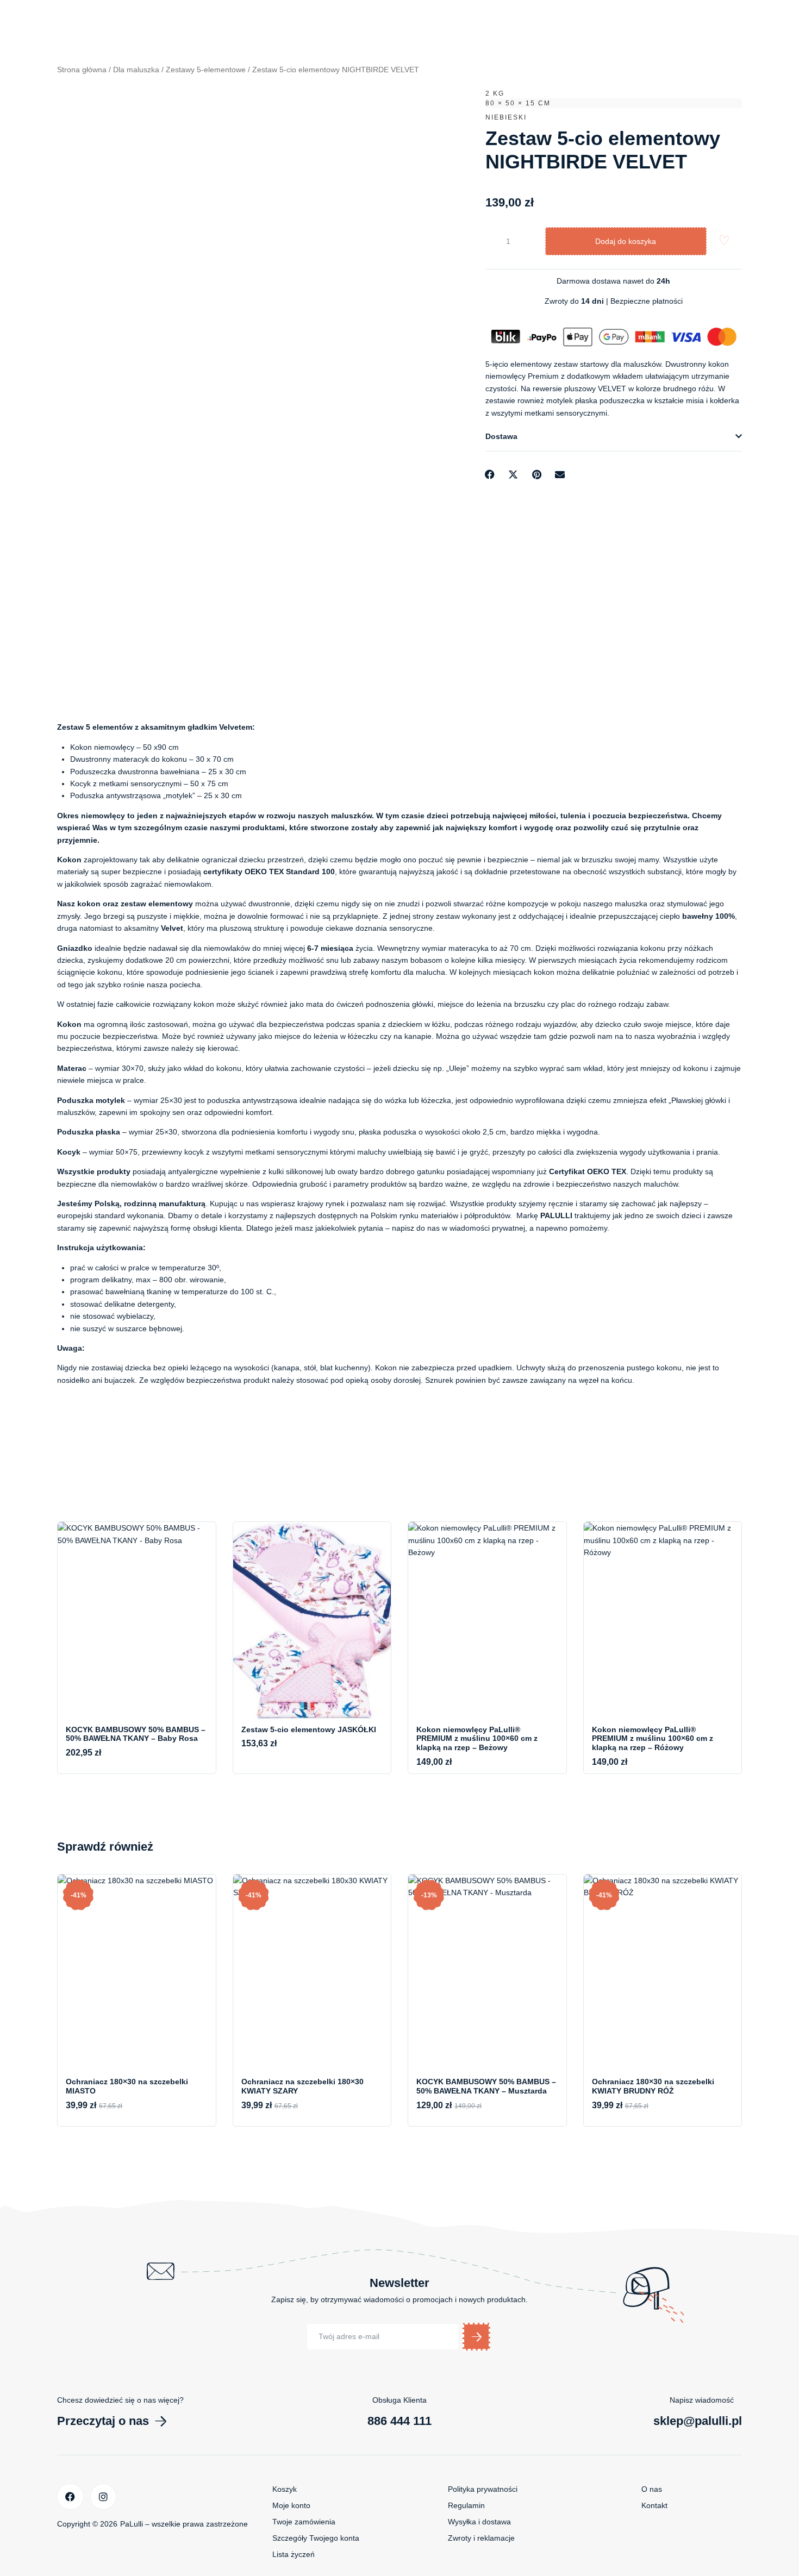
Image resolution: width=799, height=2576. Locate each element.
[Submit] (476, 2337)
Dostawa (501, 436)
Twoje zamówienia (304, 2522)
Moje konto (291, 2505)
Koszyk (285, 2489)
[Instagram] (104, 2497)
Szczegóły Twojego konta (316, 2538)
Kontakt (654, 2505)
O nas (652, 2489)
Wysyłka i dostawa (479, 2522)
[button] (614, 437)
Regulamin (466, 2505)
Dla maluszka (136, 70)
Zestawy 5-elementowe (206, 70)
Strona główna (82, 70)
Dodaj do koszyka (626, 241)
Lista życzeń (294, 2554)
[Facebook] (70, 2497)
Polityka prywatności (483, 2489)
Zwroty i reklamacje (481, 2538)
